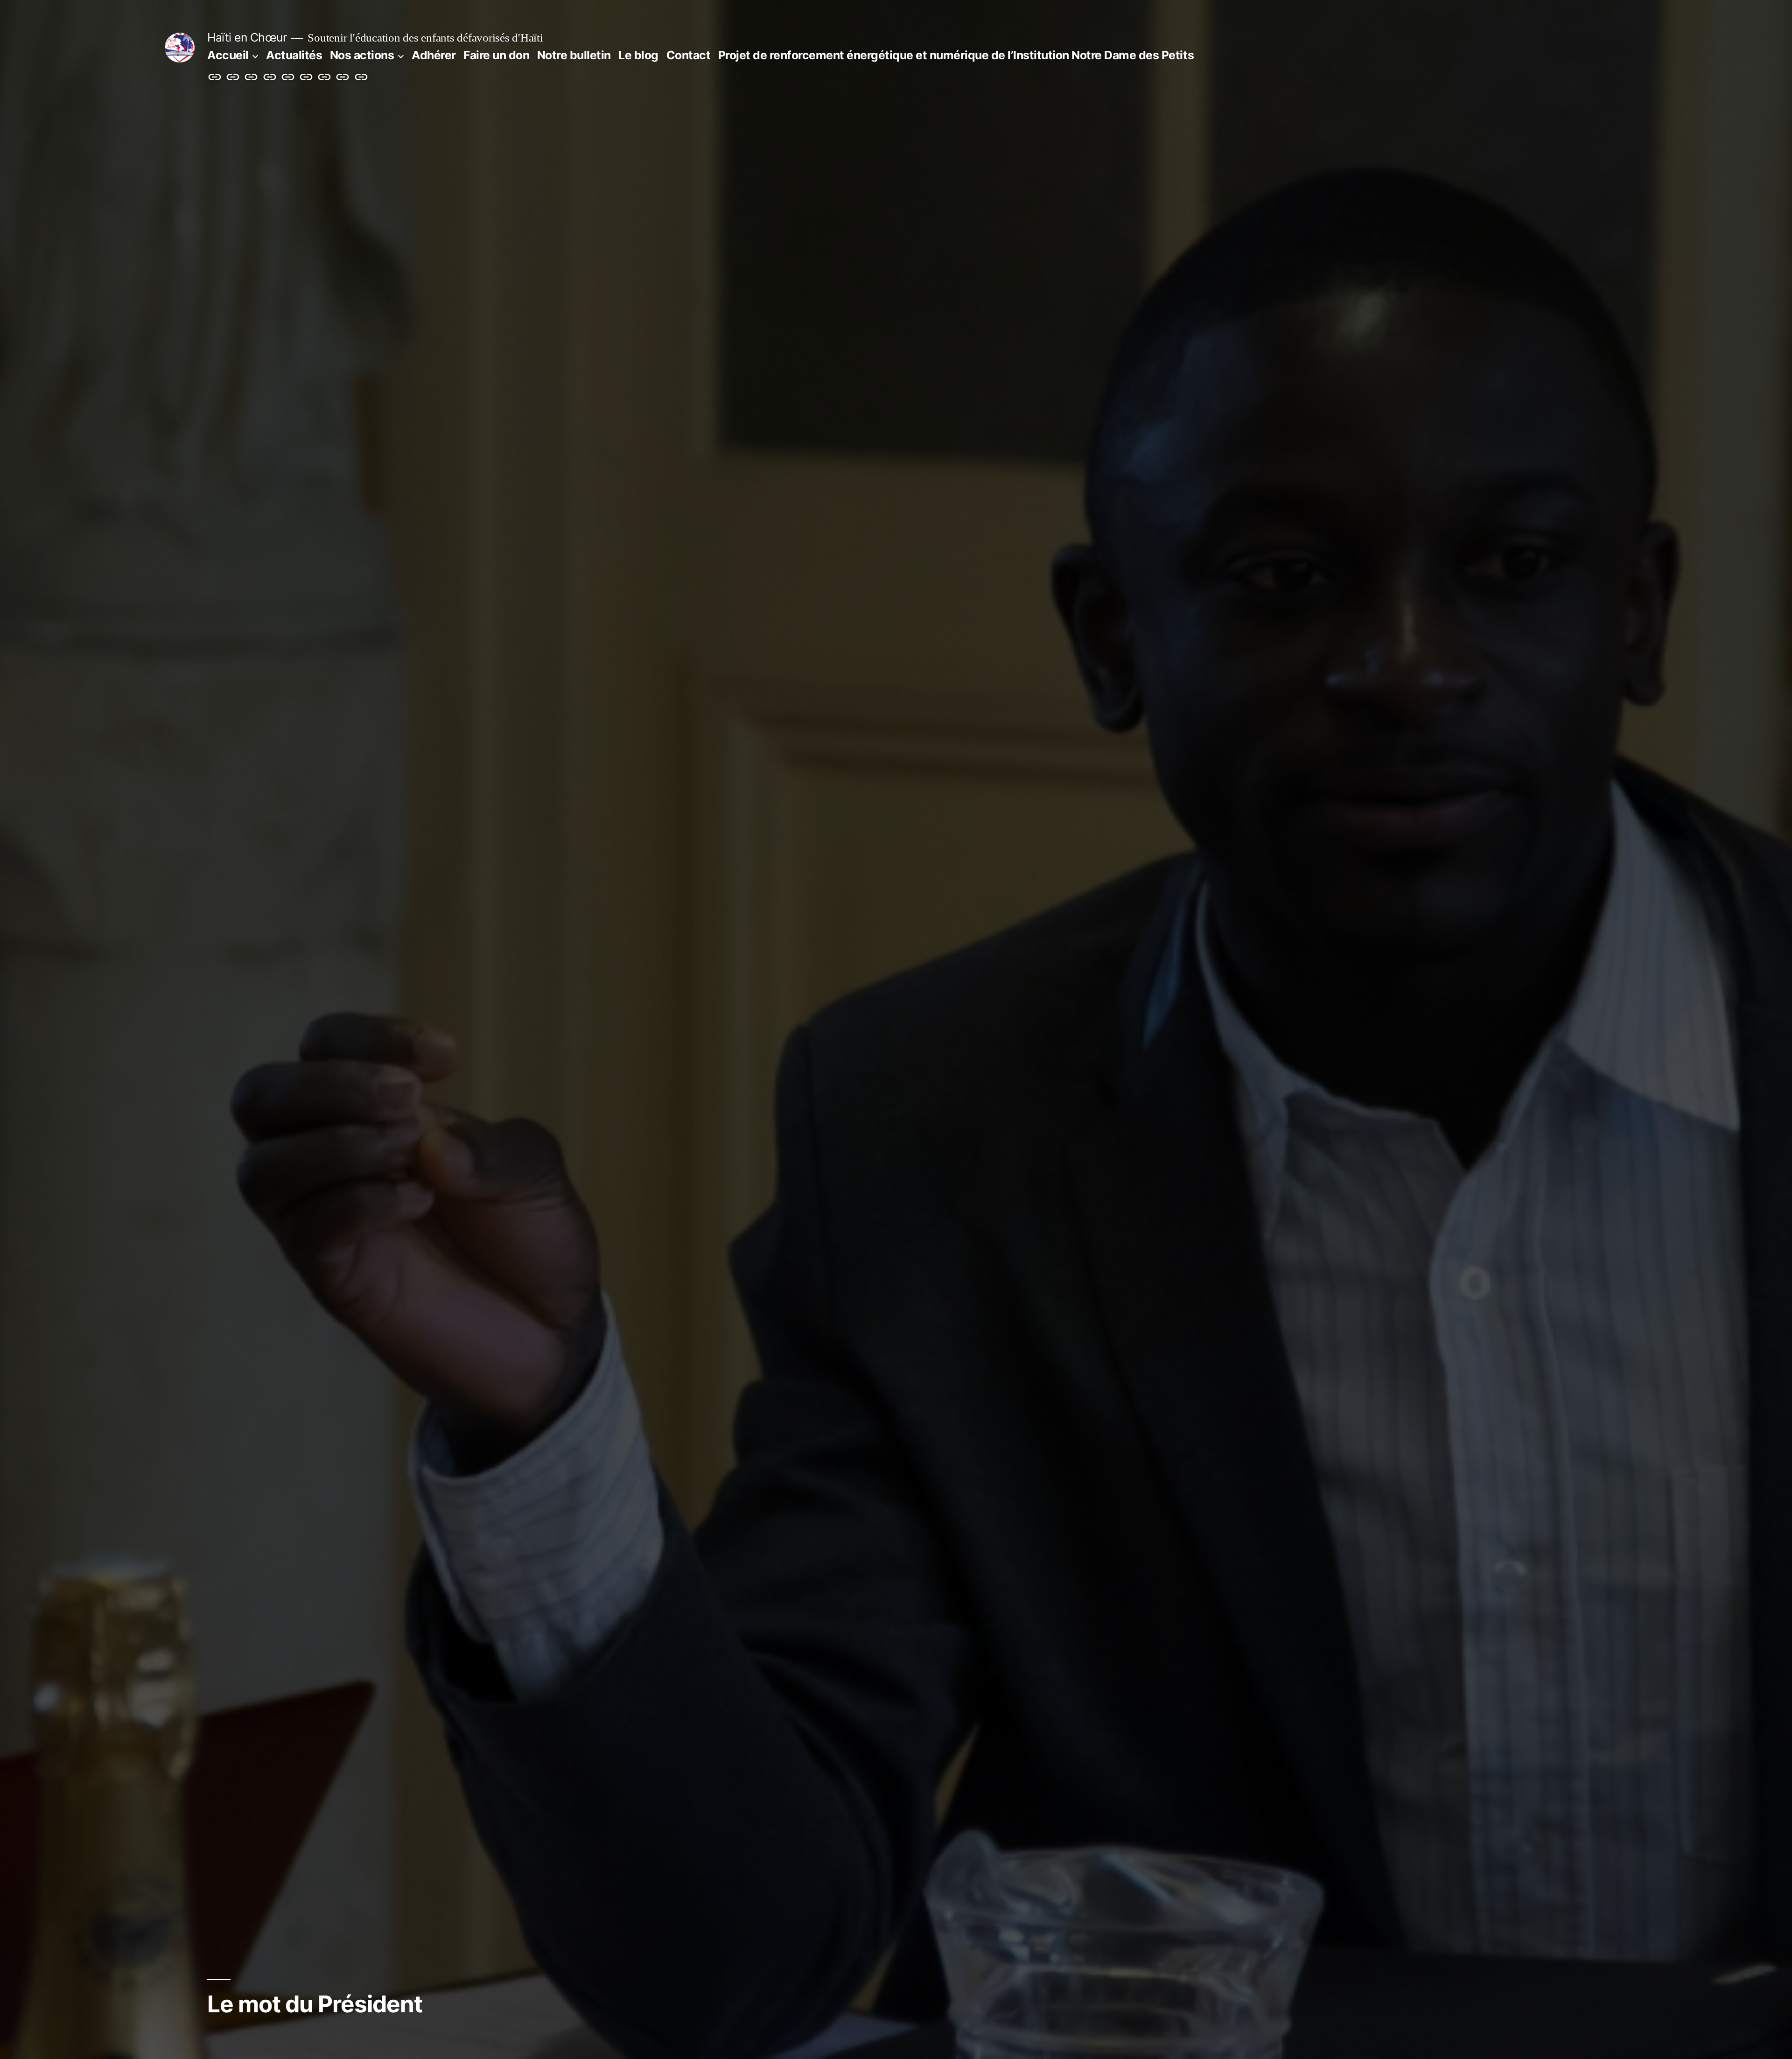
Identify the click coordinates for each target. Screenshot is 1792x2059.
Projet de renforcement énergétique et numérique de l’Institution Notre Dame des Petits (956, 55)
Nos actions (362, 55)
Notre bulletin (574, 55)
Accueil (228, 55)
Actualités (294, 55)
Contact (689, 55)
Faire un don (496, 55)
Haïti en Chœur (247, 37)
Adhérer (434, 55)
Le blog (638, 55)
